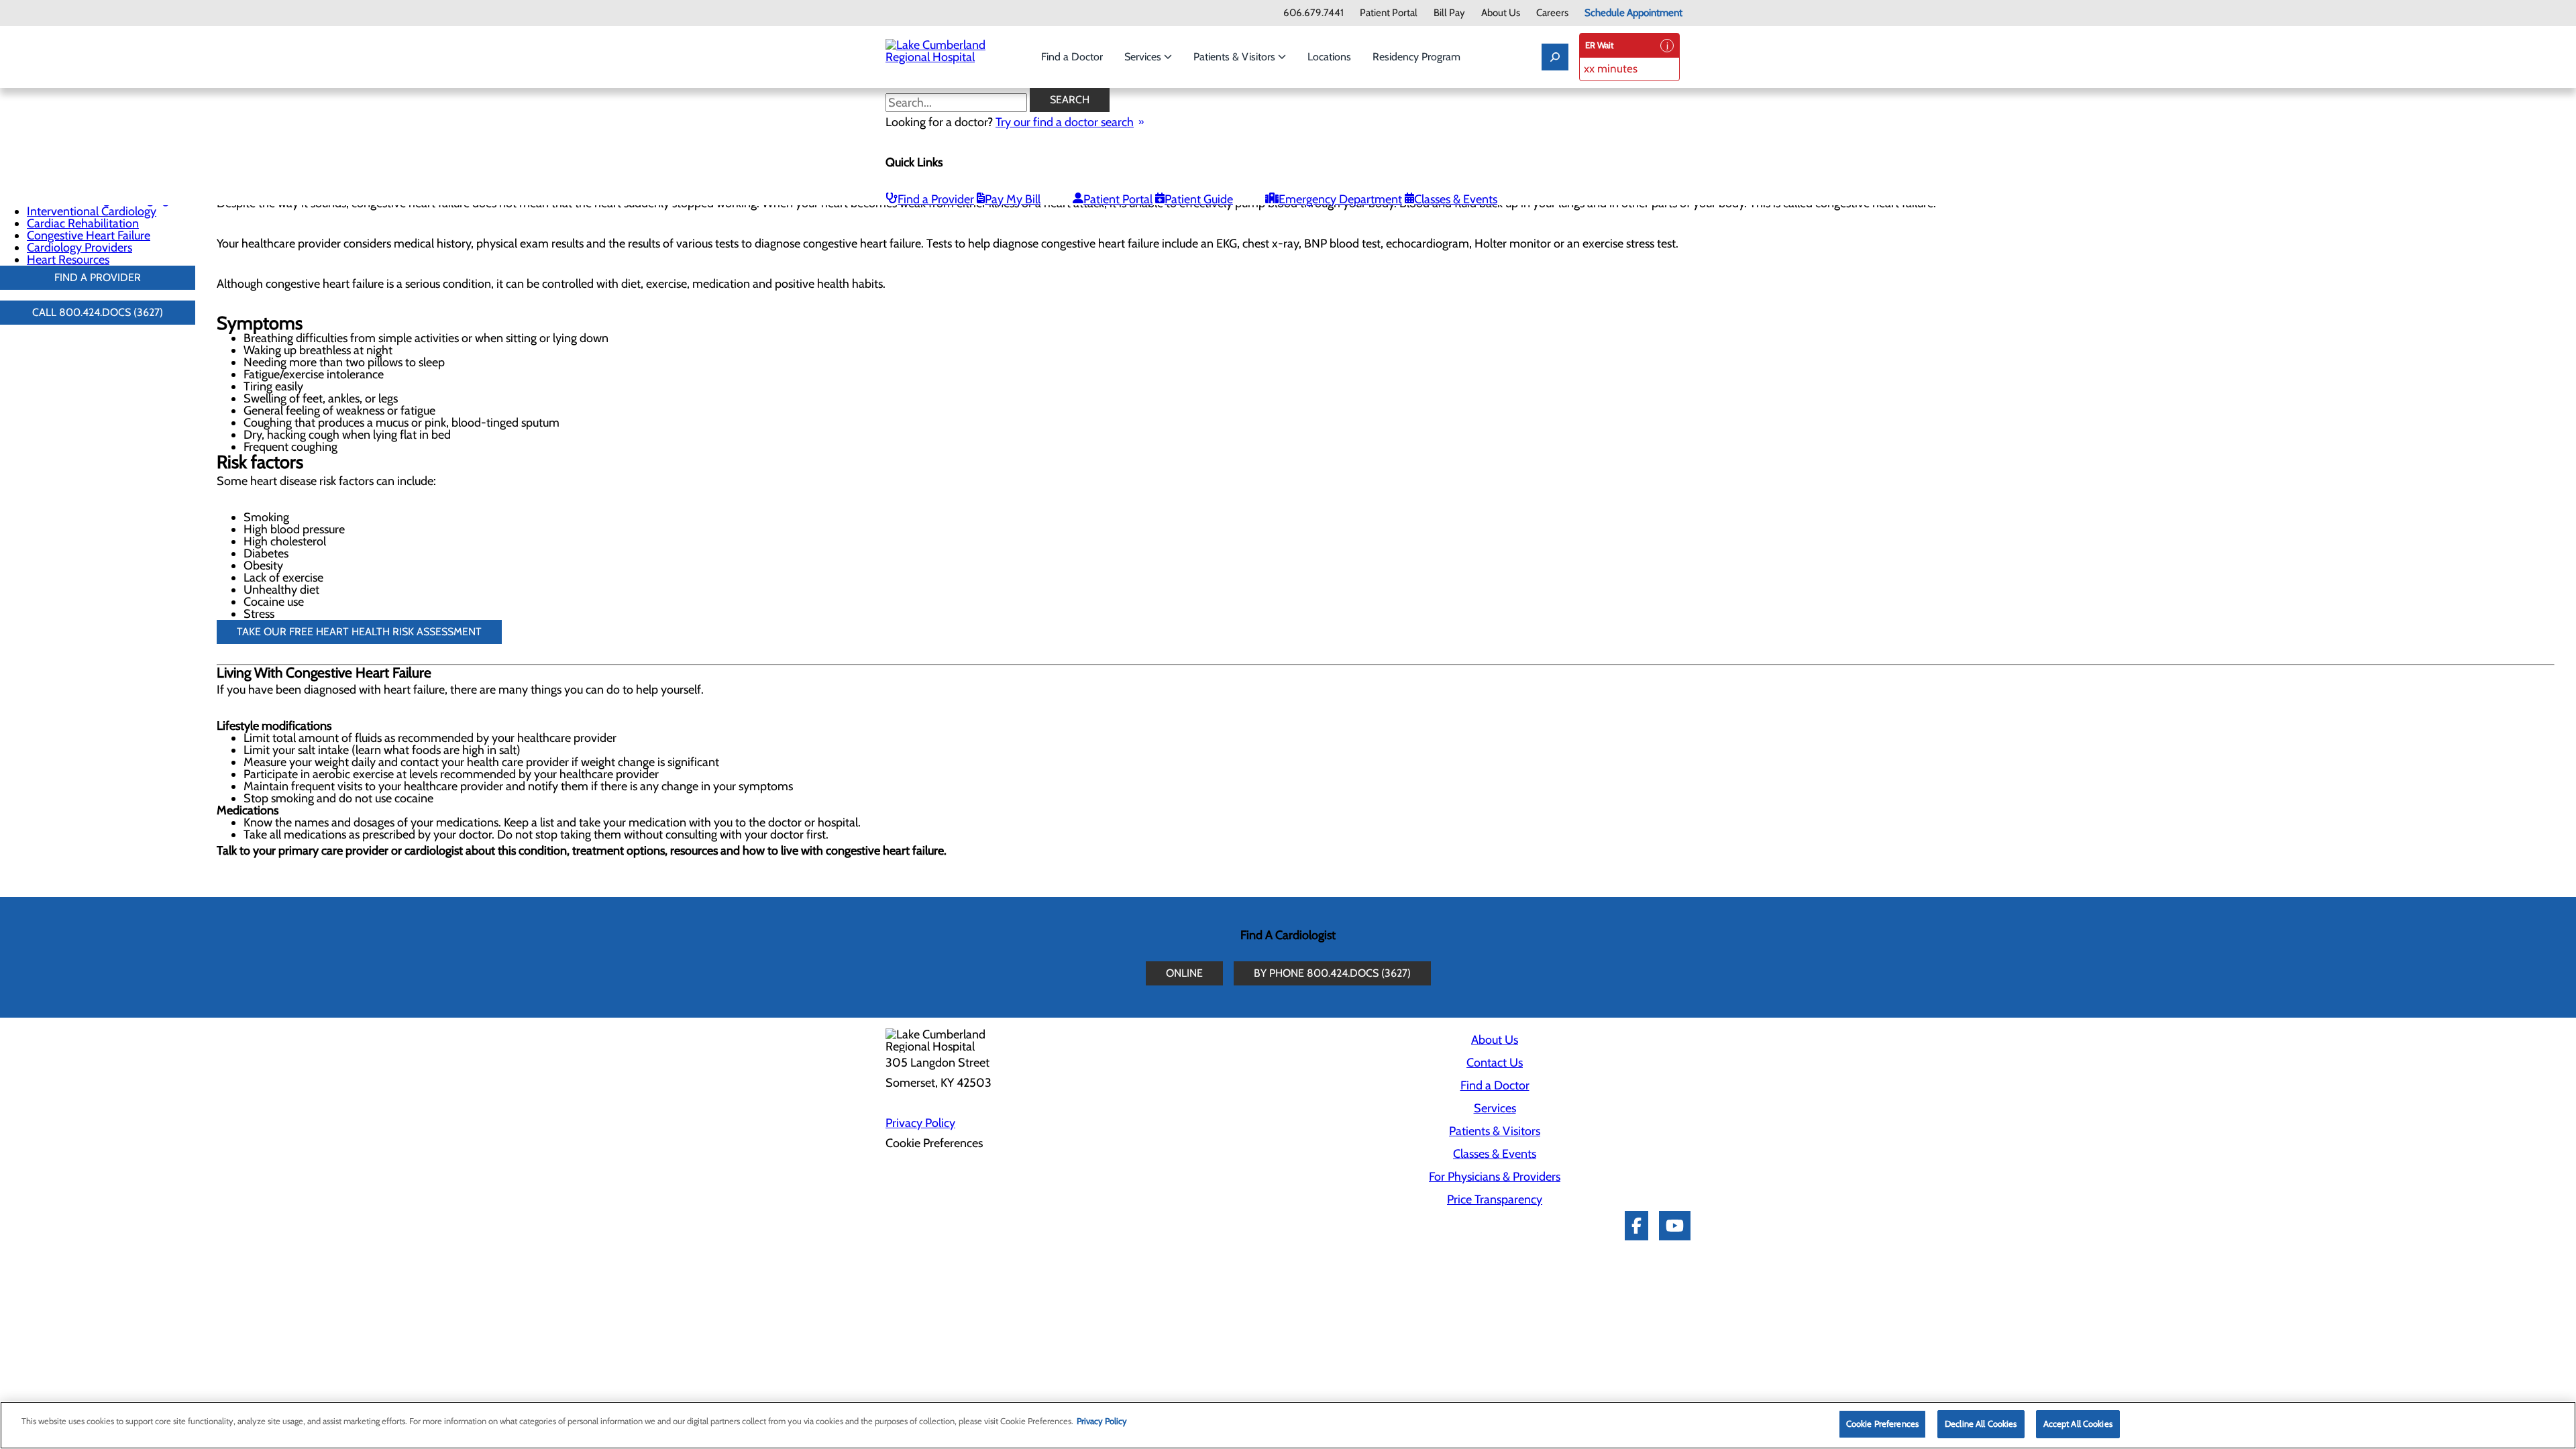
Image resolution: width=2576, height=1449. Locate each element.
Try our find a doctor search (1065, 122)
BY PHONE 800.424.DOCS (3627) (1332, 973)
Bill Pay (1449, 13)
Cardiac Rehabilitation (83, 223)
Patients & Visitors (1236, 57)
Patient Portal (1389, 13)
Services (1144, 57)
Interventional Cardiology (92, 211)
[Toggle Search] (1555, 57)
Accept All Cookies (2078, 1424)
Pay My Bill (1013, 199)
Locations (1329, 57)
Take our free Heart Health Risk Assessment (359, 632)
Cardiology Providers (79, 248)
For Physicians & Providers (1495, 1177)
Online (1184, 973)
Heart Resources (68, 260)
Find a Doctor (1072, 57)
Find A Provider (98, 277)
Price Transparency (1495, 1199)
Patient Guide (1199, 199)
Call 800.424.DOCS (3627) (98, 312)
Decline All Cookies (1981, 1424)
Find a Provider (936, 199)
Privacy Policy (920, 1123)
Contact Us (1495, 1063)
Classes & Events (1456, 199)
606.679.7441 (1313, 13)
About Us (1501, 13)
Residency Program (1416, 57)
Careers (1552, 13)
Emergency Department (1340, 199)
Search (1070, 100)
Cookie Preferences (1882, 1424)
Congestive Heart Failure (89, 235)
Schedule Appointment (1633, 13)
